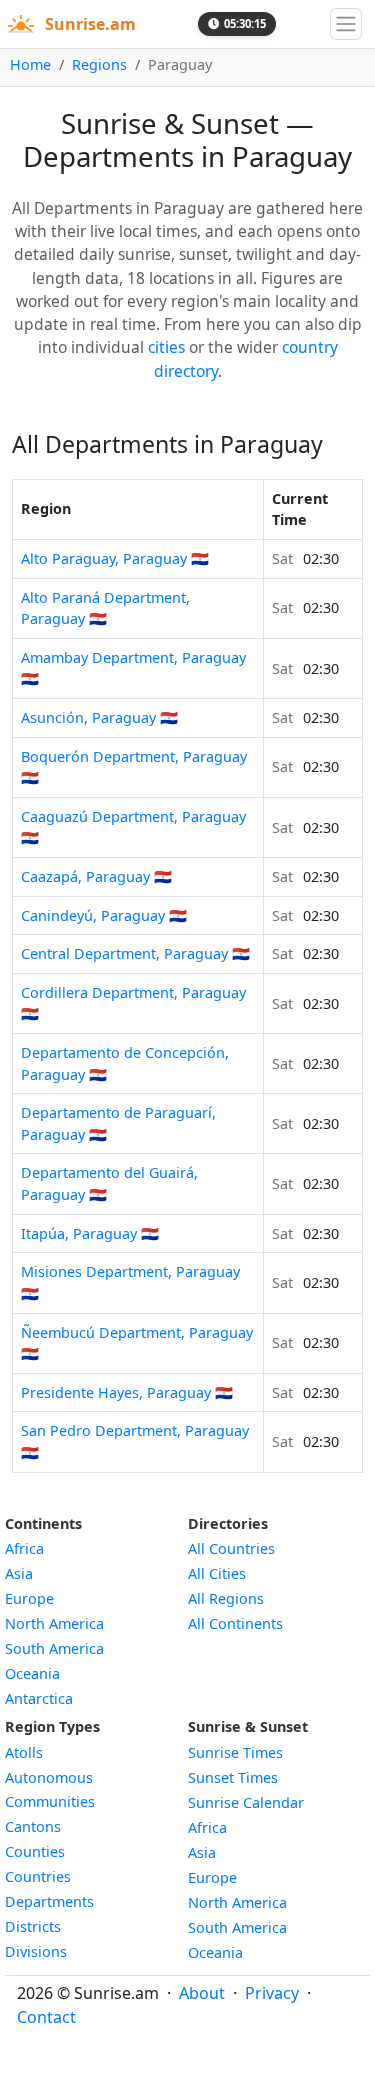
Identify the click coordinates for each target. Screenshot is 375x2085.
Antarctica (39, 1698)
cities (166, 347)
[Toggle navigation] (346, 24)
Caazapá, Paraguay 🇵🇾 (96, 876)
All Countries (231, 1548)
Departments (49, 1901)
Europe (29, 1598)
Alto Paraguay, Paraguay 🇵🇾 (115, 558)
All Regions (226, 1598)
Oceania (32, 1673)
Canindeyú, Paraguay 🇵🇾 (104, 915)
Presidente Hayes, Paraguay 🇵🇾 (127, 1392)
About (202, 1993)
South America (54, 1648)
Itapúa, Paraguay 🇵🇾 (90, 1233)
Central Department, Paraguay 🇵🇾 (135, 953)
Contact (46, 2017)
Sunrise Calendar (246, 1802)
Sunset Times (233, 1777)
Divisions (36, 1951)
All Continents (235, 1623)
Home (30, 64)
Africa (24, 1548)
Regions (99, 64)
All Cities (217, 1573)
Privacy (272, 1993)
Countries (38, 1876)
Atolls (24, 1752)
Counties (35, 1851)
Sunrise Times (235, 1752)
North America (54, 1623)
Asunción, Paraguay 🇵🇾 (99, 717)
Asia (19, 1573)
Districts (33, 1926)
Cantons (33, 1826)
